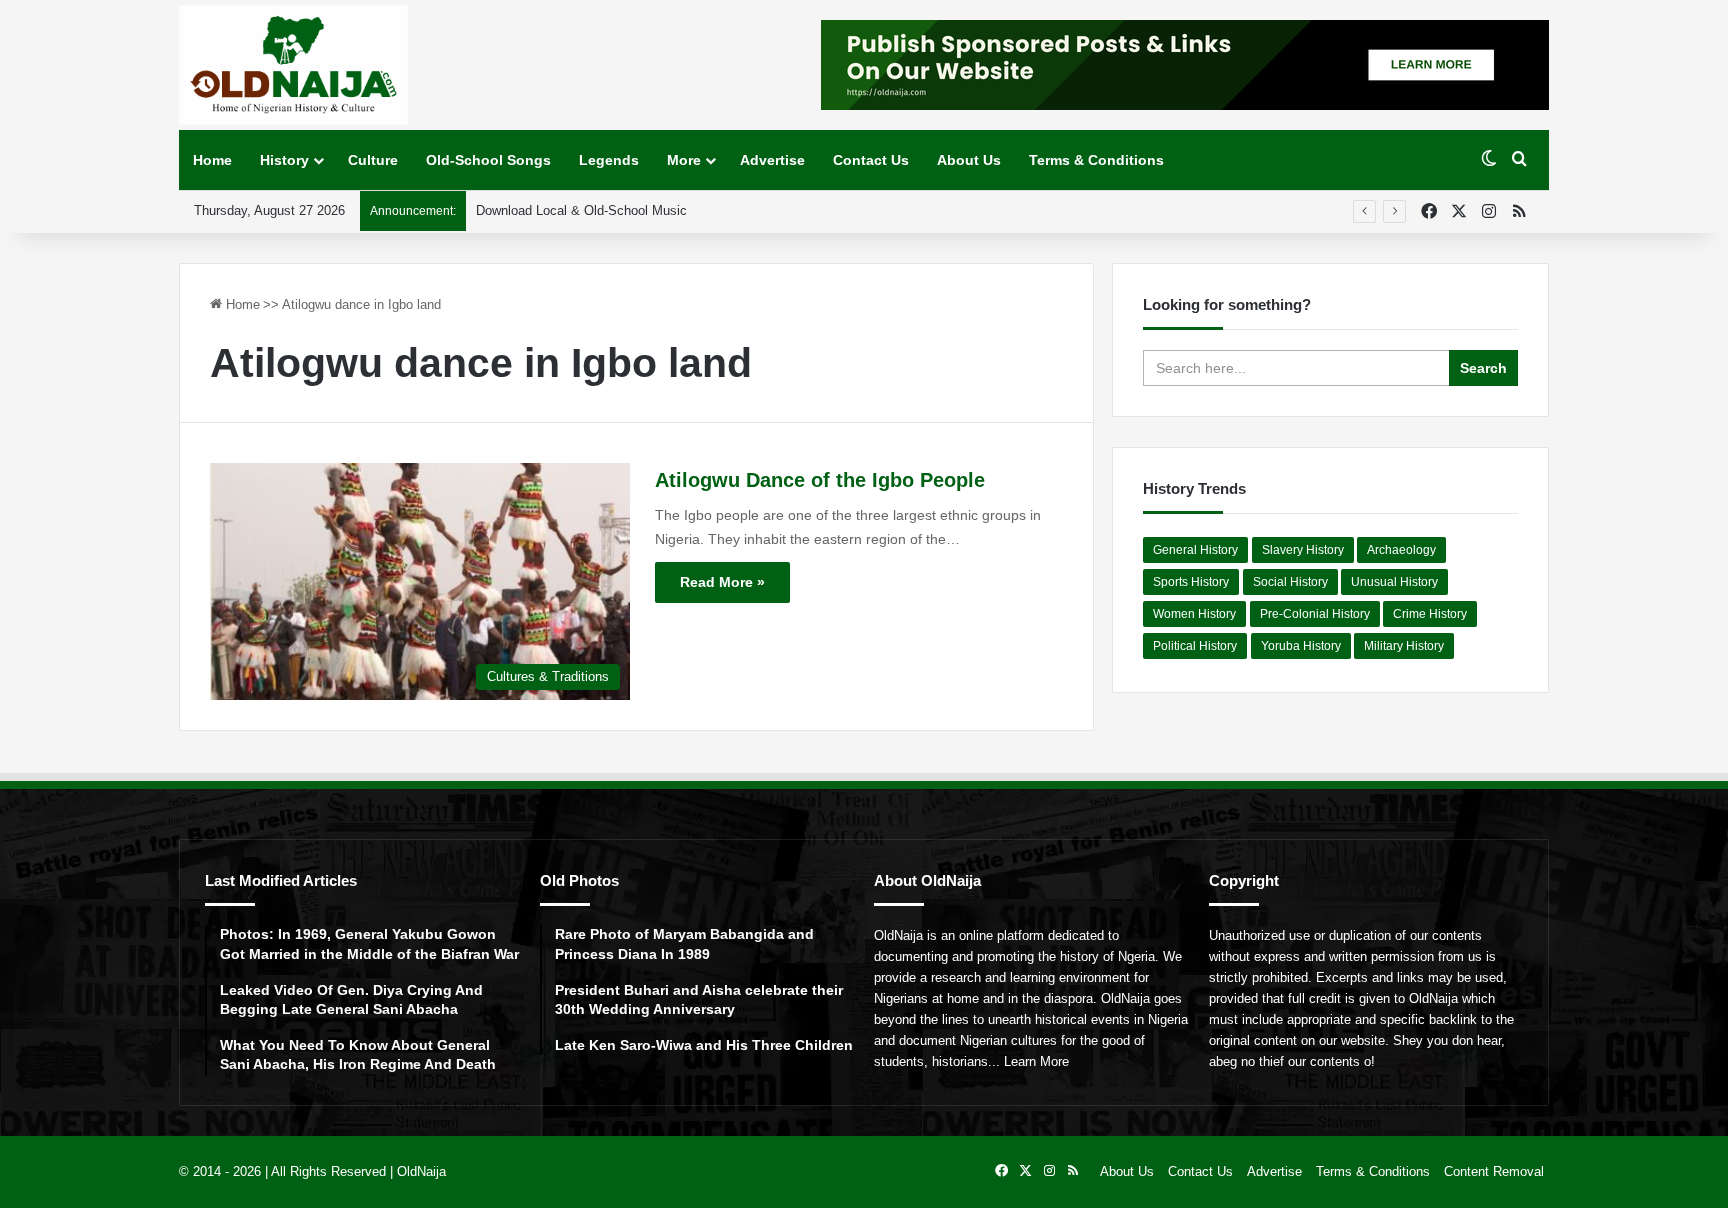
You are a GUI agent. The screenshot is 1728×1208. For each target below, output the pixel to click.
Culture (373, 160)
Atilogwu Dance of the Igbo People (820, 480)
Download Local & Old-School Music (581, 210)
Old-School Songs (488, 160)
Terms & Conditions (1096, 160)
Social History (1290, 582)
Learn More (1036, 1061)
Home (212, 160)
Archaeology (1401, 550)
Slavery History (1303, 550)
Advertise (772, 160)
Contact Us (871, 160)
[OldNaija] (293, 65)
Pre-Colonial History (1315, 614)
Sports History (1191, 582)
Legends (609, 160)
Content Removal (1494, 1171)
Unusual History (1394, 582)
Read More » (722, 582)
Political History (1195, 646)
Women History (1194, 614)
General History (1195, 550)
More (684, 160)
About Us (969, 160)
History (284, 160)
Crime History (1430, 614)
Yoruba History (1301, 646)
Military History (1404, 646)
